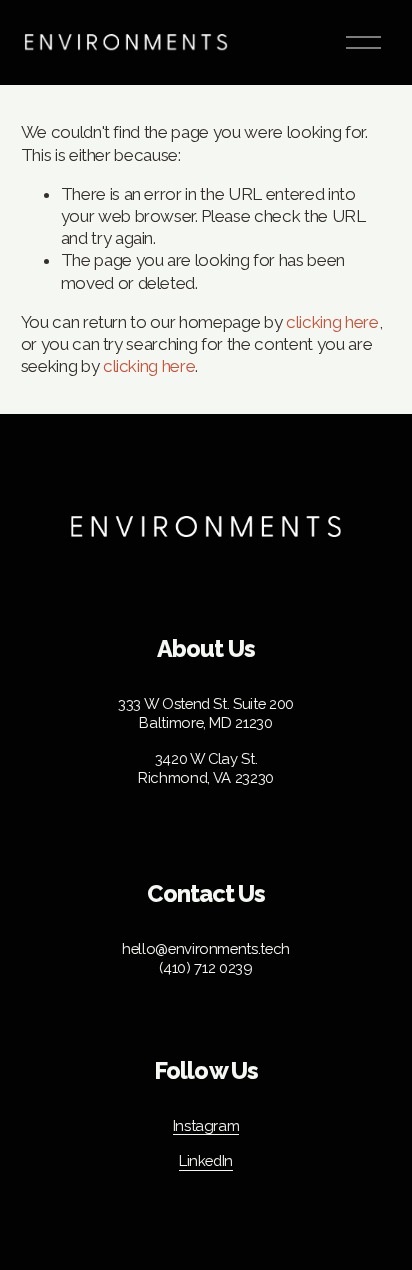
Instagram (206, 1125)
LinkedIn (206, 1160)
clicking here (332, 322)
